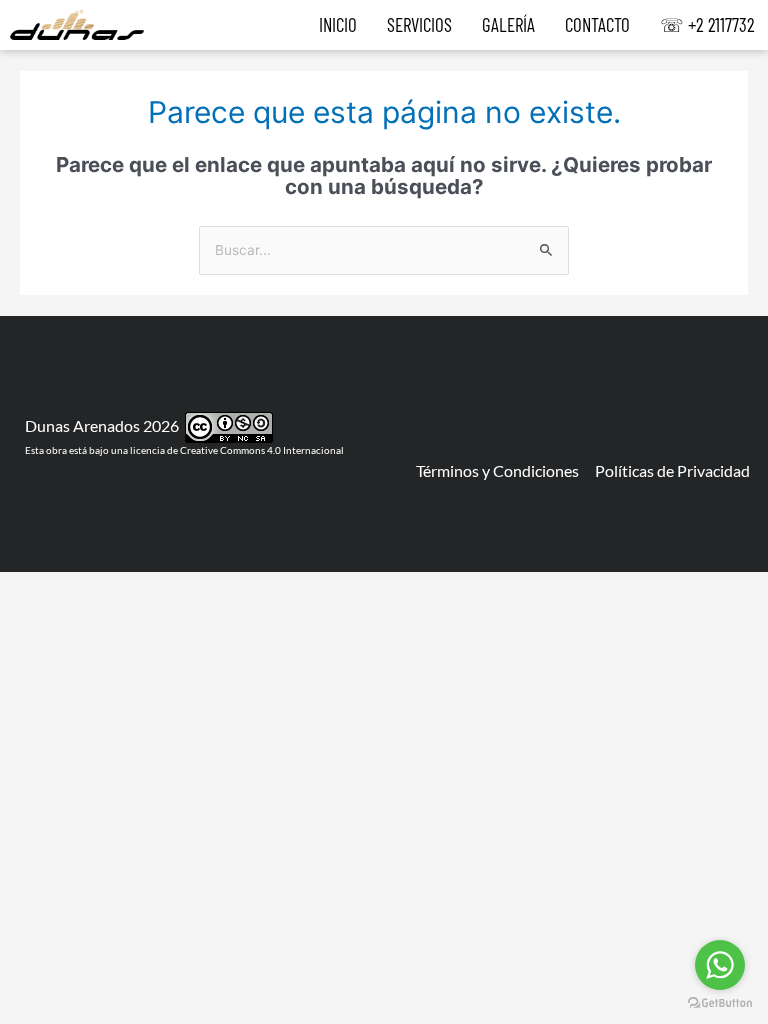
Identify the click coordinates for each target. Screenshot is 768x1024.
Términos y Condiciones (497, 470)
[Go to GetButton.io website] (720, 1003)
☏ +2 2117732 (707, 25)
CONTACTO (597, 25)
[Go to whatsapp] (720, 965)
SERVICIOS (419, 25)
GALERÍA (508, 25)
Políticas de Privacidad (672, 470)
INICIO (338, 25)
